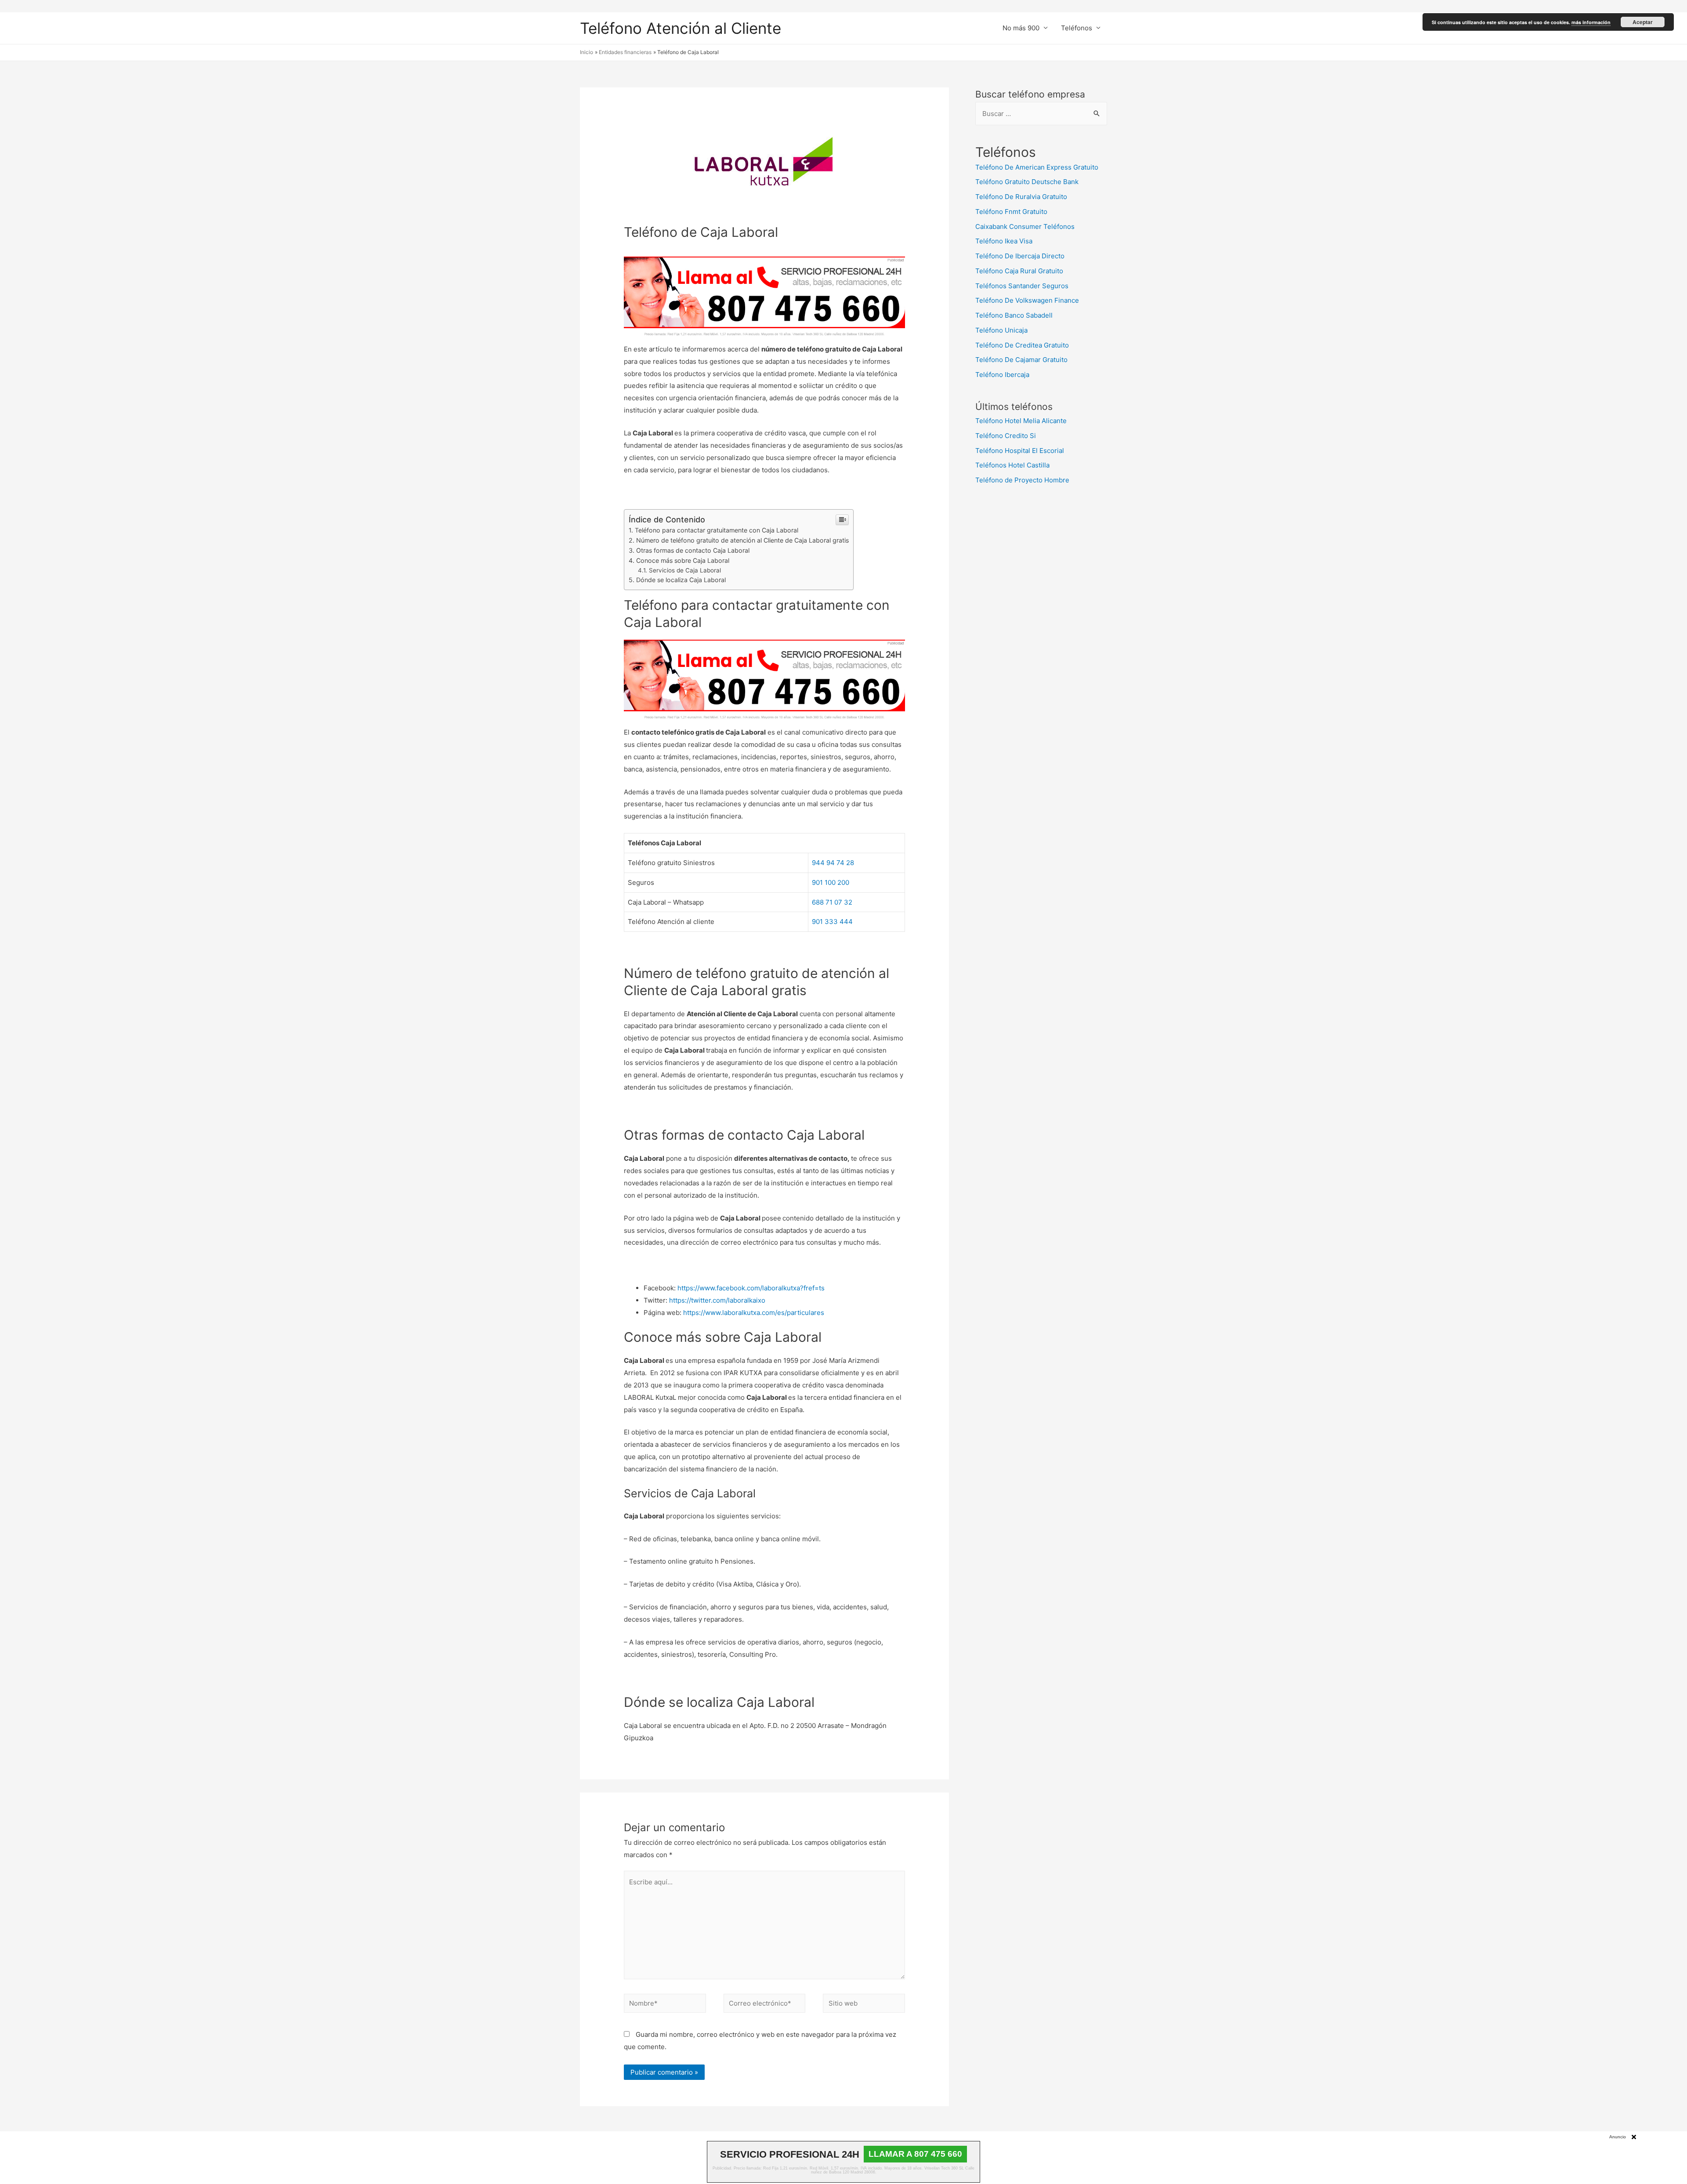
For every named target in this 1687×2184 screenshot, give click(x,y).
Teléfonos (1077, 28)
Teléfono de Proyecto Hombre (1022, 480)
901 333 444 (832, 922)
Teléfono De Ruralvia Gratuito (1021, 197)
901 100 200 (831, 882)
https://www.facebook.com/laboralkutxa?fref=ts (751, 1288)
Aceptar (1643, 22)
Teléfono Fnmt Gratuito (1011, 212)
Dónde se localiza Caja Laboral (681, 580)
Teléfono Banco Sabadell (1014, 315)
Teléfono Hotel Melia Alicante (1021, 421)
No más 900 (1021, 28)
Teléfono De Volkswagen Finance (1027, 300)
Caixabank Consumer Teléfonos (1025, 226)
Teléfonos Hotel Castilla (1012, 465)
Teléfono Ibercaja (1002, 375)
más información (1591, 22)
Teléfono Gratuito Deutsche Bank (1027, 182)
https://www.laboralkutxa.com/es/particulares (754, 1313)
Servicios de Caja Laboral (685, 570)
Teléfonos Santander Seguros (1022, 286)
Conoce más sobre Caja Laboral (683, 560)
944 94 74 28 (833, 863)
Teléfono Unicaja (1001, 330)
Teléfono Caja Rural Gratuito (1019, 271)
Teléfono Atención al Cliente (681, 28)
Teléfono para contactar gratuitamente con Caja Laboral (717, 530)
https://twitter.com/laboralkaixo (717, 1300)
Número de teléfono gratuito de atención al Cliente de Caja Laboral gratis (742, 540)
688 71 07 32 (832, 902)
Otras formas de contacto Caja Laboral (693, 550)
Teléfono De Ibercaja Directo (1020, 256)
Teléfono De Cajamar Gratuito (1021, 360)
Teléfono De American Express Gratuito (1037, 167)
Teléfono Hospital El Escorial (1020, 451)
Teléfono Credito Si (1006, 436)
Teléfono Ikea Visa (1004, 241)
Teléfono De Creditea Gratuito (1022, 345)
